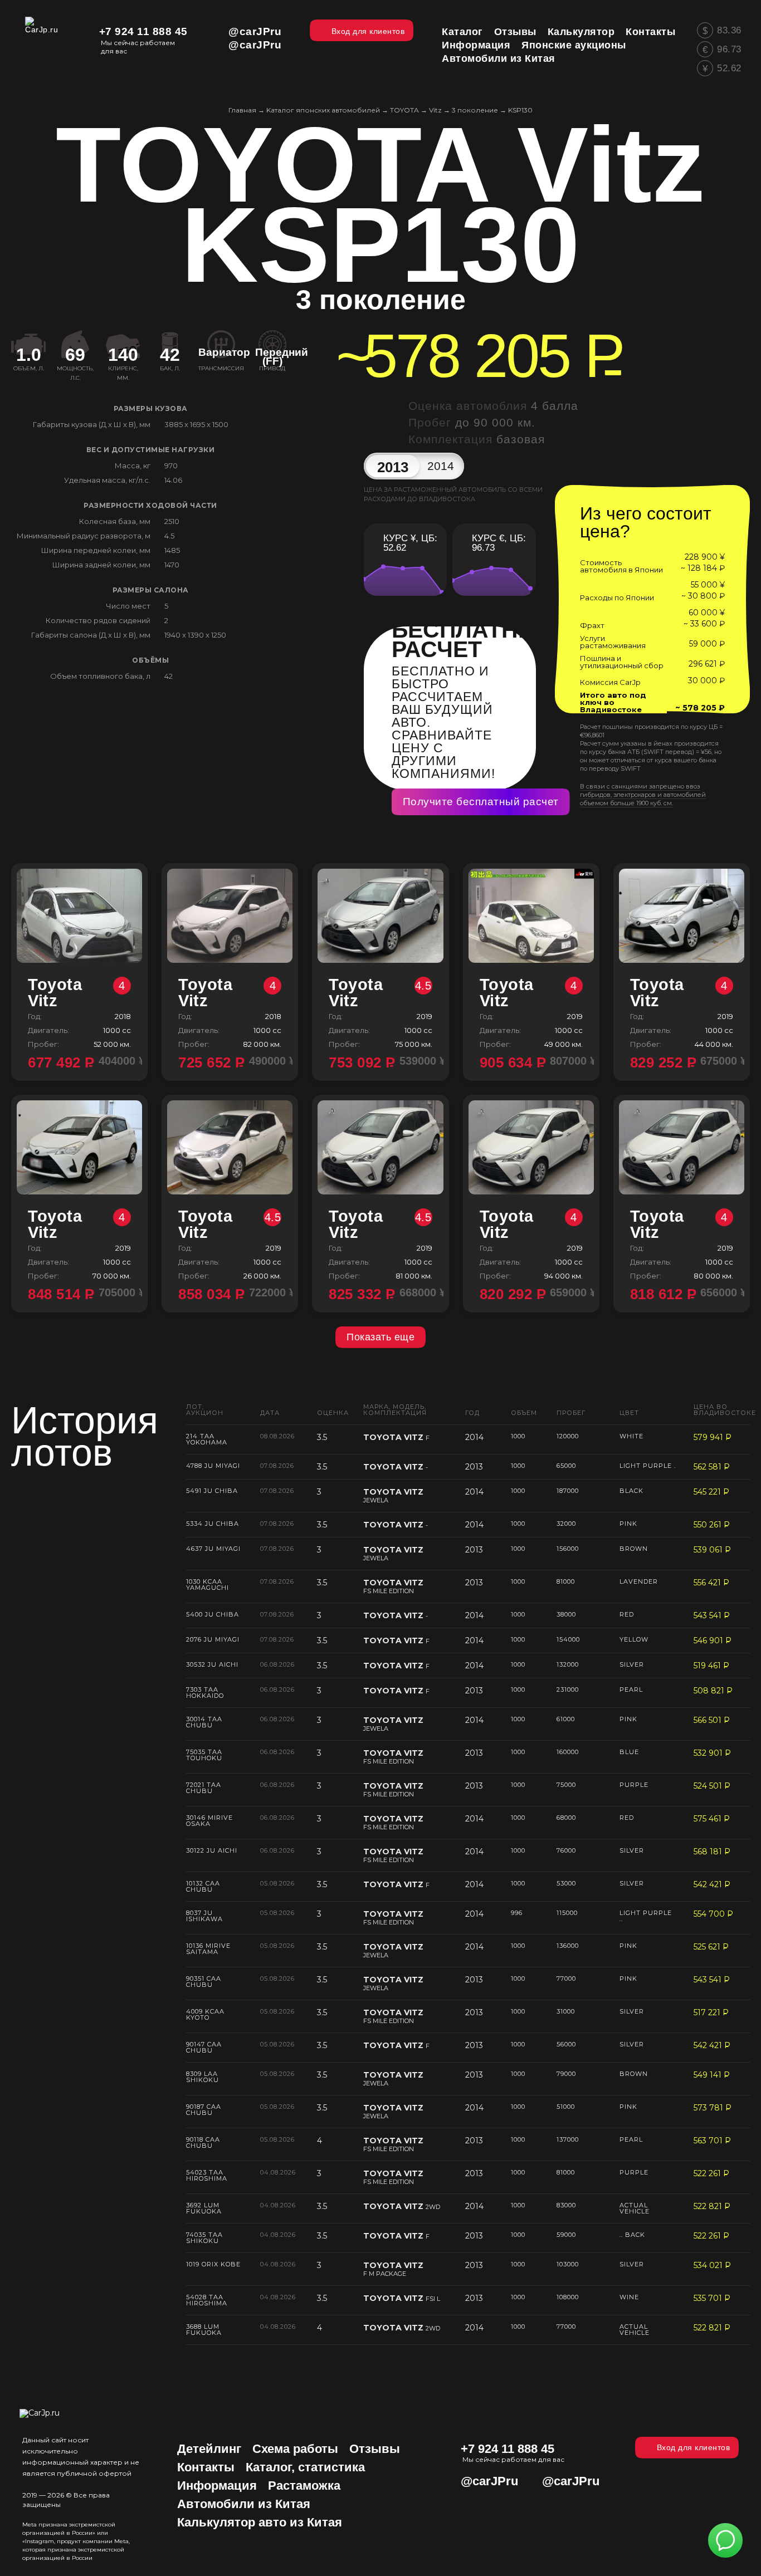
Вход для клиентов (694, 2447)
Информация (217, 2486)
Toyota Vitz (77, 993)
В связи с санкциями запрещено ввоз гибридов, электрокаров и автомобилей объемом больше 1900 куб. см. (643, 795)
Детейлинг (209, 2449)
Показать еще (380, 1337)
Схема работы (295, 2449)
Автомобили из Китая (244, 2504)
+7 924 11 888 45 (143, 31)
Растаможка (304, 2486)
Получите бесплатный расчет (481, 802)
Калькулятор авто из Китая (260, 2522)
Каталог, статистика (305, 2467)
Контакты (206, 2467)
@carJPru (255, 31)
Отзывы (375, 2449)
